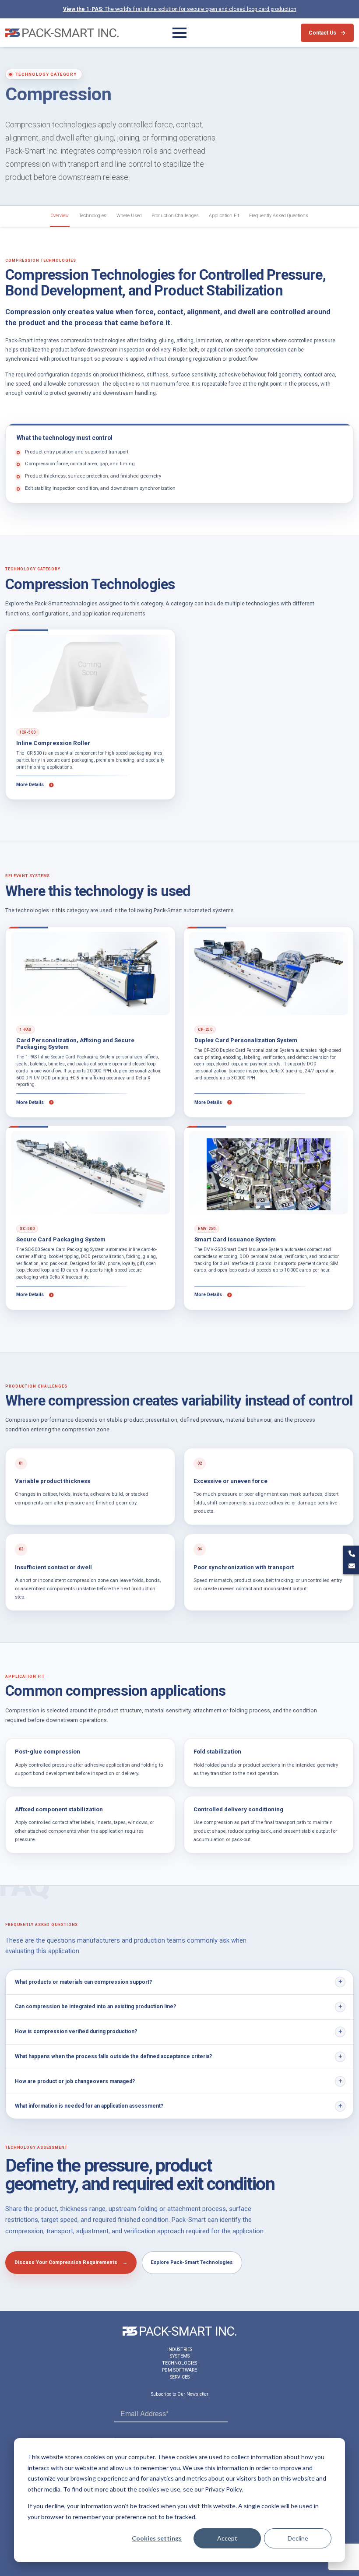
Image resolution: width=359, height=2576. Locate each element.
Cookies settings (157, 2538)
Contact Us (322, 33)
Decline (298, 2538)
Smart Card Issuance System (235, 1239)
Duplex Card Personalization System (246, 1040)
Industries (180, 2349)
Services (180, 2377)
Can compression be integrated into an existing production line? (95, 2007)
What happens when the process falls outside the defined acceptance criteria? (113, 2056)
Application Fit (224, 216)
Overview (60, 216)
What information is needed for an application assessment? (89, 2106)
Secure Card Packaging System (61, 1239)
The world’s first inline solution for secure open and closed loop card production (180, 9)
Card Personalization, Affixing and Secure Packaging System (75, 1044)
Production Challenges (175, 216)
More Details (31, 785)
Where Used (129, 216)
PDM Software (179, 2370)
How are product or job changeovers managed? (75, 2081)
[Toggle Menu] (179, 33)
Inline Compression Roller (53, 743)
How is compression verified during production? (76, 2031)
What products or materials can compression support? (83, 1982)
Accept (227, 2538)
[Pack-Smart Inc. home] (62, 33)
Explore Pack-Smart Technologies (192, 2262)
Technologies (93, 216)
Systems (180, 2356)
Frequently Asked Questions (279, 216)
